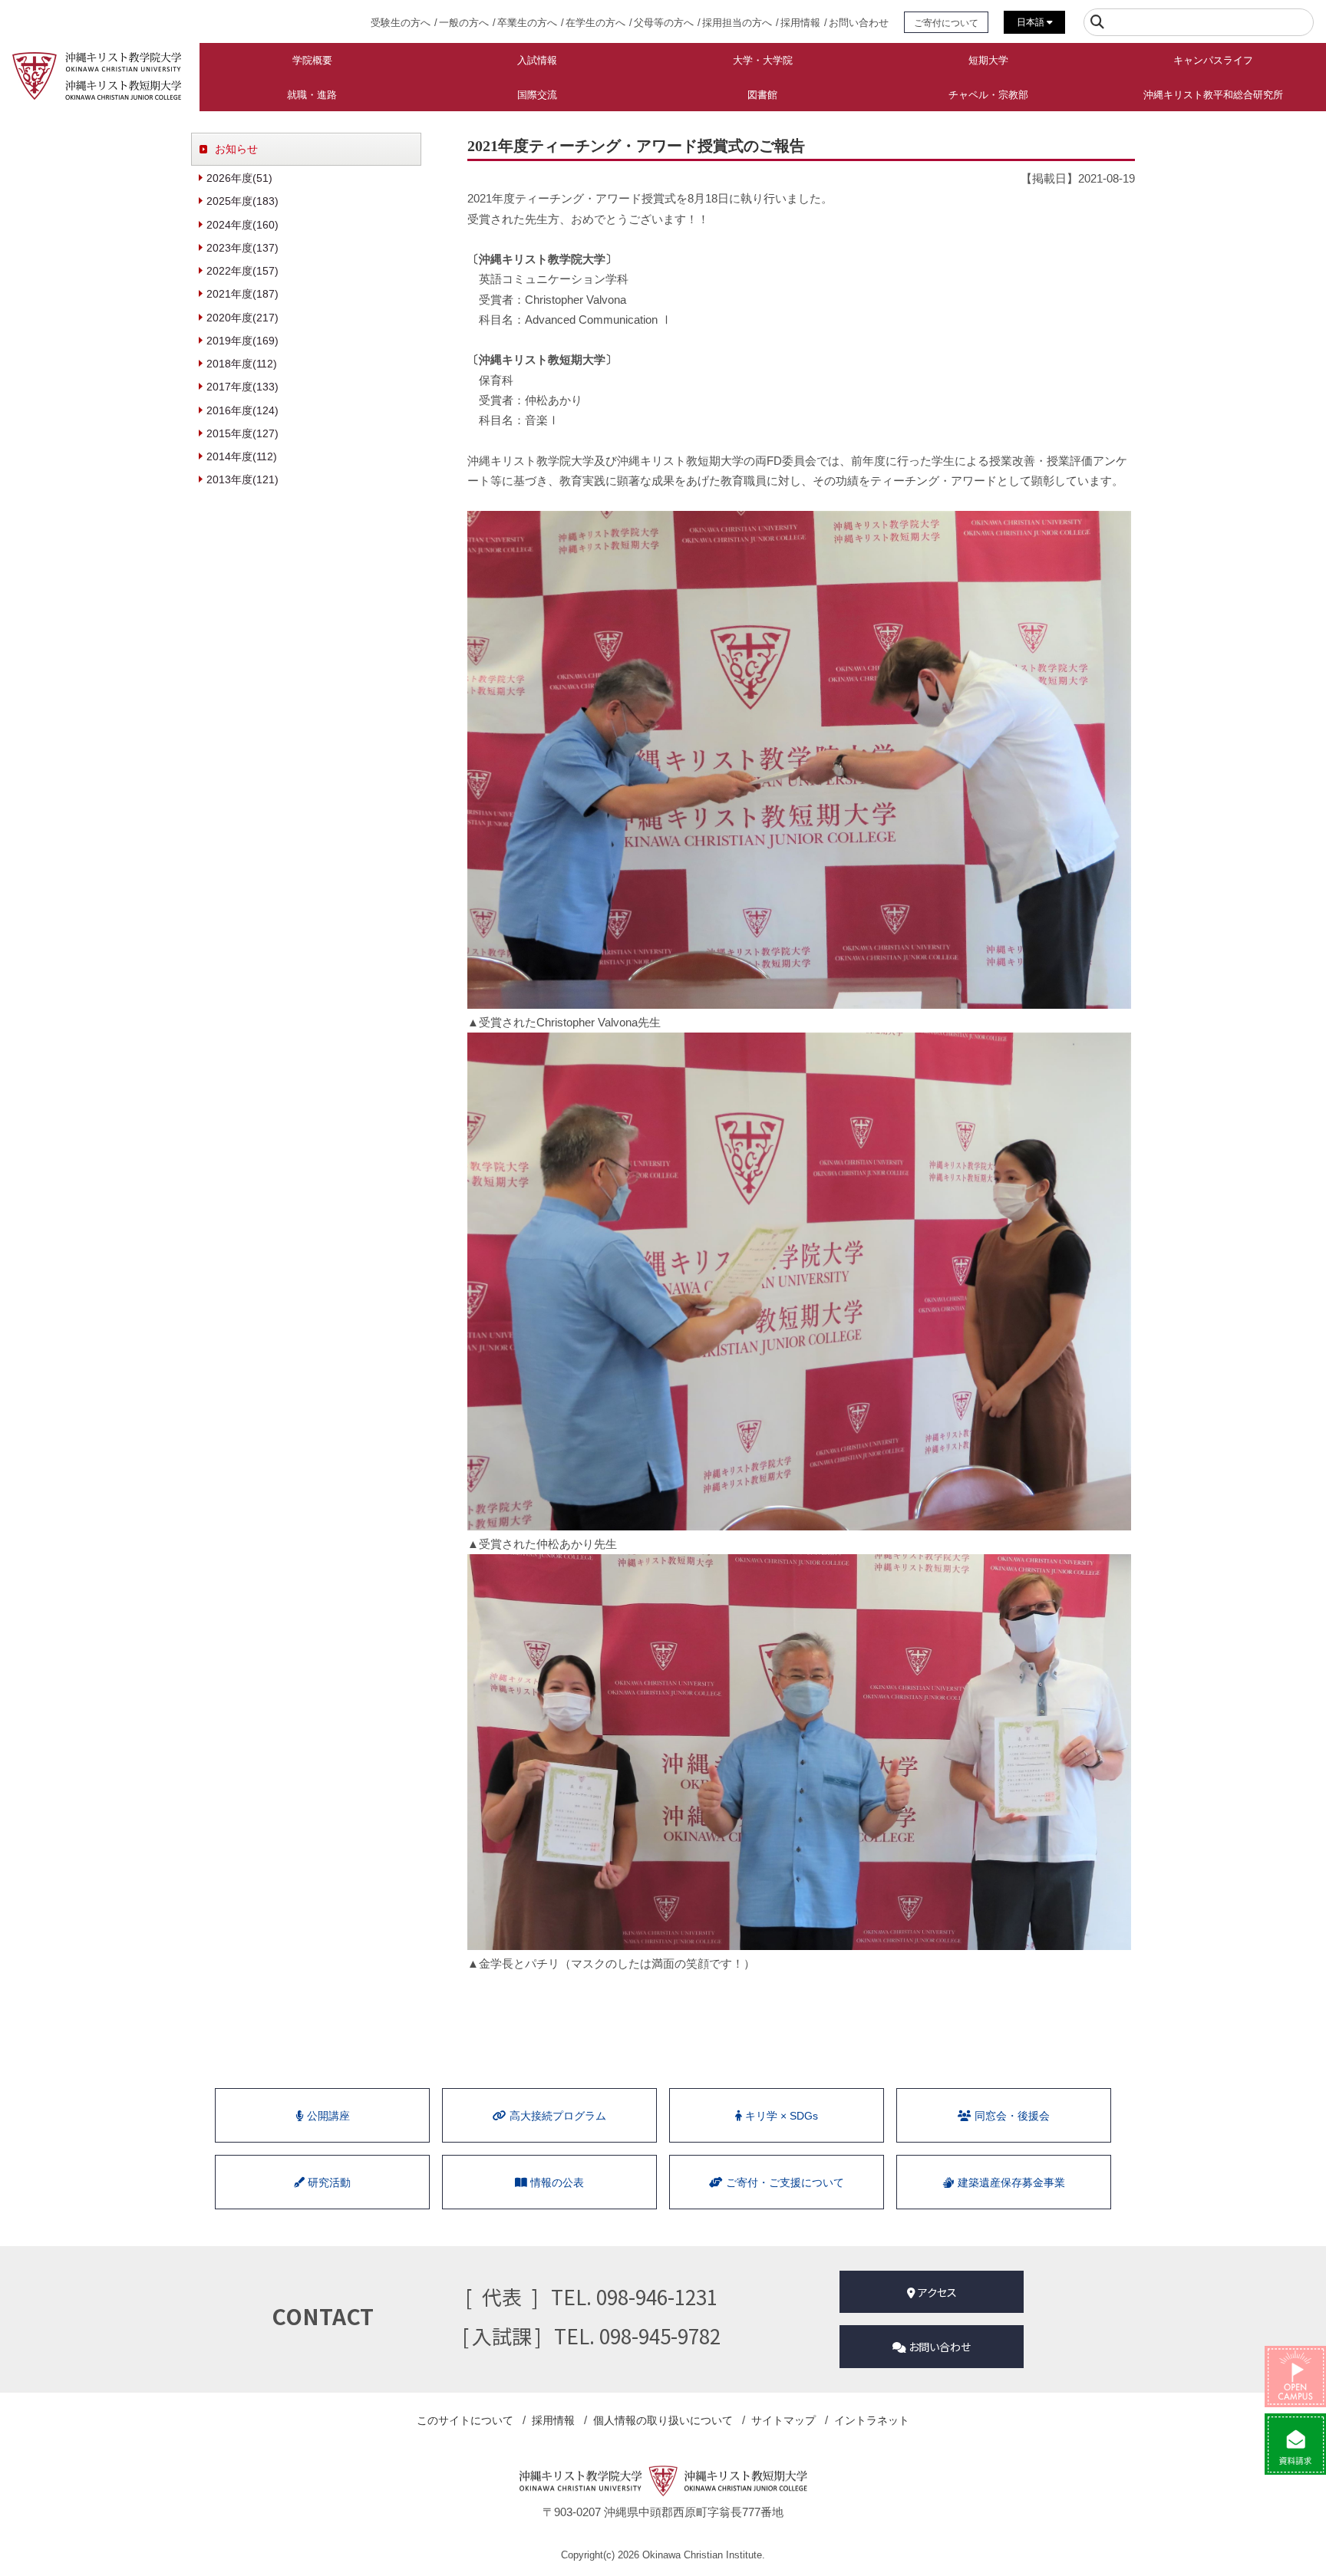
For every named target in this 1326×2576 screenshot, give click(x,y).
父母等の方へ (664, 23)
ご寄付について (946, 23)
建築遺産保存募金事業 (1010, 2182)
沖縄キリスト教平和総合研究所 (1213, 95)
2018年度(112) (242, 364)
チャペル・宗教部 (988, 95)
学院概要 (312, 60)
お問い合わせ (859, 23)
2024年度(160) (242, 225)
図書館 (762, 95)
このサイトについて (465, 2420)
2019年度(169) (242, 341)
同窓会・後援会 (1011, 2116)
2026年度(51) (239, 178)
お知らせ (236, 149)
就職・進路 (312, 95)
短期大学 (988, 60)
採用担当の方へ (737, 23)
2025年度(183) (242, 201)
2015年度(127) (242, 433)
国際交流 (537, 95)
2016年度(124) (242, 410)
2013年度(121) (242, 479)
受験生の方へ (401, 23)
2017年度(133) (242, 387)
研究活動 (328, 2182)
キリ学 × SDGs (780, 2116)
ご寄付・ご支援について (783, 2182)
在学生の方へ (595, 23)
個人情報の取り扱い (663, 2420)
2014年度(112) (242, 456)
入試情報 (537, 60)
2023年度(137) (242, 248)
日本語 (1032, 22)
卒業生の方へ (527, 23)
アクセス (936, 2292)
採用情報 (800, 23)
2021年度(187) (242, 294)
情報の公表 (556, 2182)
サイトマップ (783, 2420)
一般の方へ (464, 23)
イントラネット (872, 2420)
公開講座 (327, 2116)
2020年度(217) (242, 318)
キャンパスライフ (1213, 60)
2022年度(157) (242, 271)
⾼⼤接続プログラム (556, 2116)
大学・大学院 (763, 60)
